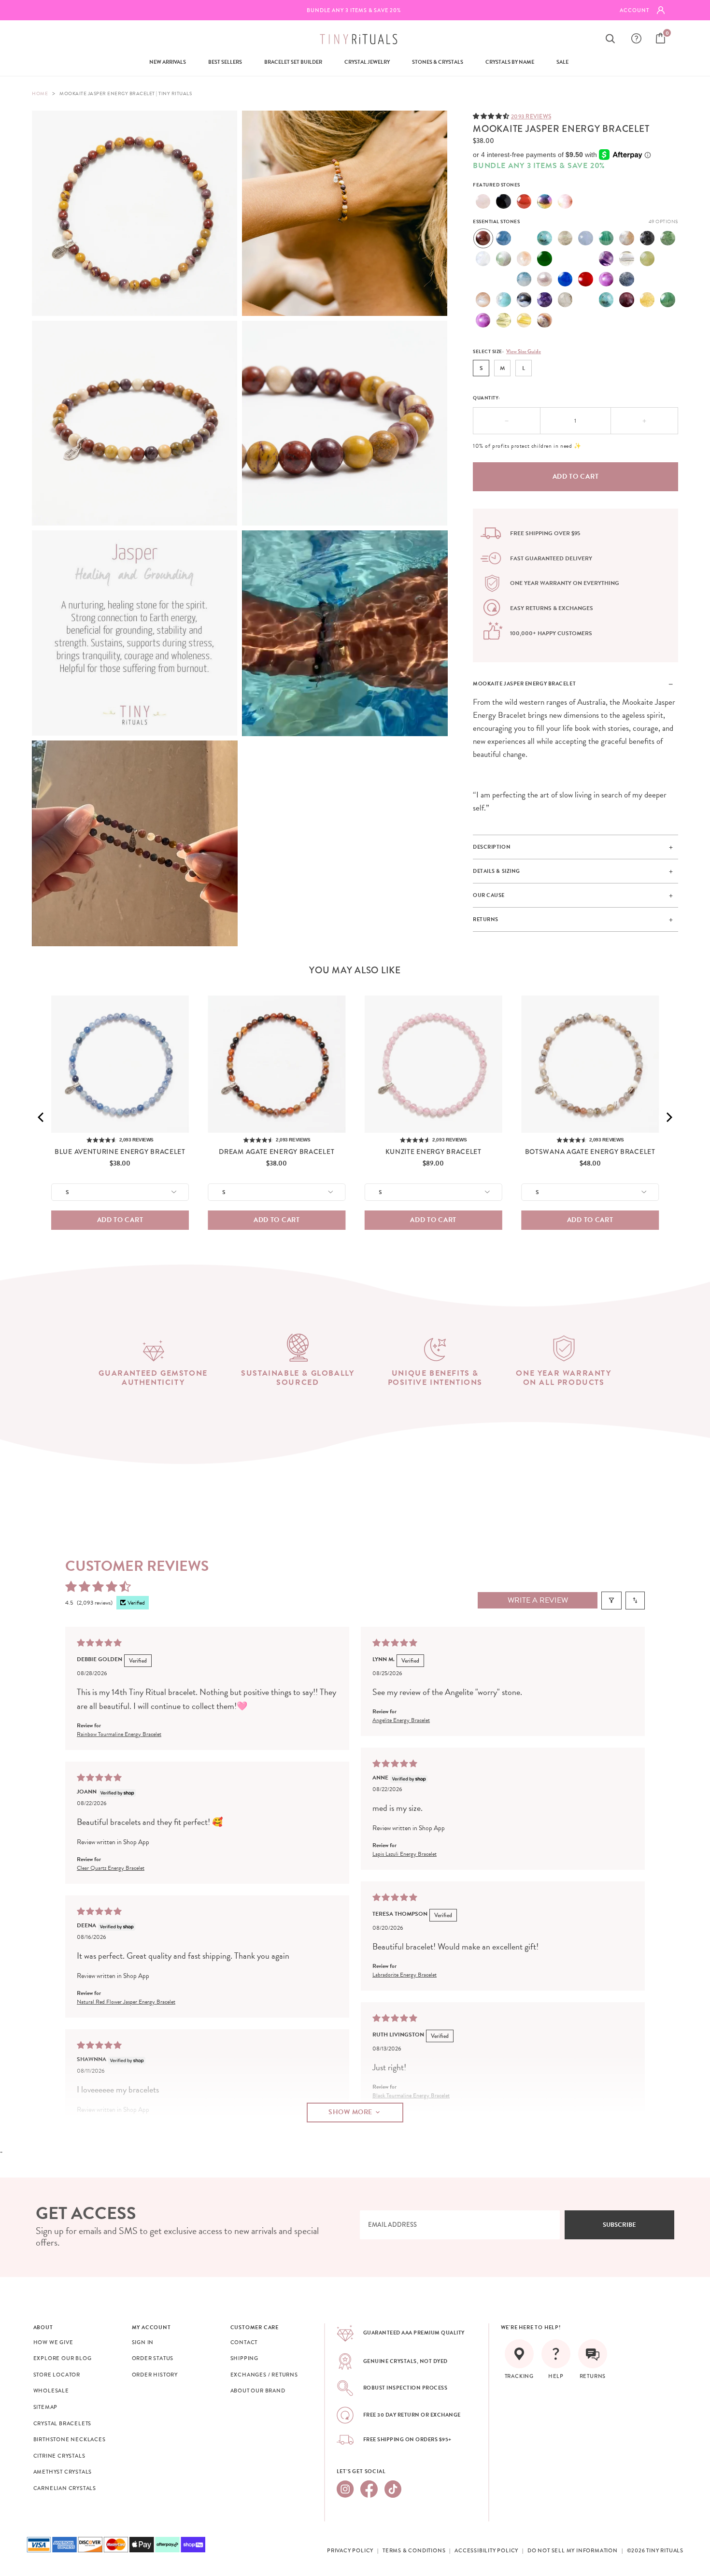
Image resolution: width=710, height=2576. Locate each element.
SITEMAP (46, 2407)
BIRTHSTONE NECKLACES (70, 2439)
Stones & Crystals (438, 62)
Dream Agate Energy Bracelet (277, 1152)
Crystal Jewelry (367, 62)
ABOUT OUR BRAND (258, 2391)
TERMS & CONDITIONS (414, 2550)
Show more (350, 2112)
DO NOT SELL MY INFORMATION (573, 2550)
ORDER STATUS (153, 2358)
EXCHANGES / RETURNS (264, 2375)
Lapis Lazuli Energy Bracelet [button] (405, 1854)
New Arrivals (168, 62)
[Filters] (611, 1601)
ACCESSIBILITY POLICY (486, 2550)
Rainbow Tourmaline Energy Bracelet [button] (119, 1734)
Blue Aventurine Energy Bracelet (120, 1152)
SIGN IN (143, 2342)
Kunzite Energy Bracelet (433, 1152)
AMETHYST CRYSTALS (63, 2472)
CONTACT (244, 2342)
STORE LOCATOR (57, 2375)
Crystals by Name (510, 62)
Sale (562, 62)
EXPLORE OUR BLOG (63, 2358)
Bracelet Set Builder (293, 62)
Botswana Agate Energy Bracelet (590, 1152)
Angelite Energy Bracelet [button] (401, 1720)
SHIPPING (244, 2358)
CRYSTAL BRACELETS (63, 2423)
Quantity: (487, 398)
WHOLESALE (51, 2391)
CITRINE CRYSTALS (59, 2456)
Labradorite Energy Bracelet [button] (405, 1975)
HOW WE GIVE (53, 2342)
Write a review (538, 1600)
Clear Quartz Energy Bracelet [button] (111, 1868)
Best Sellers (225, 62)
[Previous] (42, 1117)
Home (40, 93)
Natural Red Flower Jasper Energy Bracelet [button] (126, 2002)
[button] (492, 116)
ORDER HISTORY (155, 2375)
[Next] (668, 1117)
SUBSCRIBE (619, 2225)
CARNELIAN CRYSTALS (65, 2488)
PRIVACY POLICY (350, 2550)
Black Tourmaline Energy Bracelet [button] (411, 2095)
